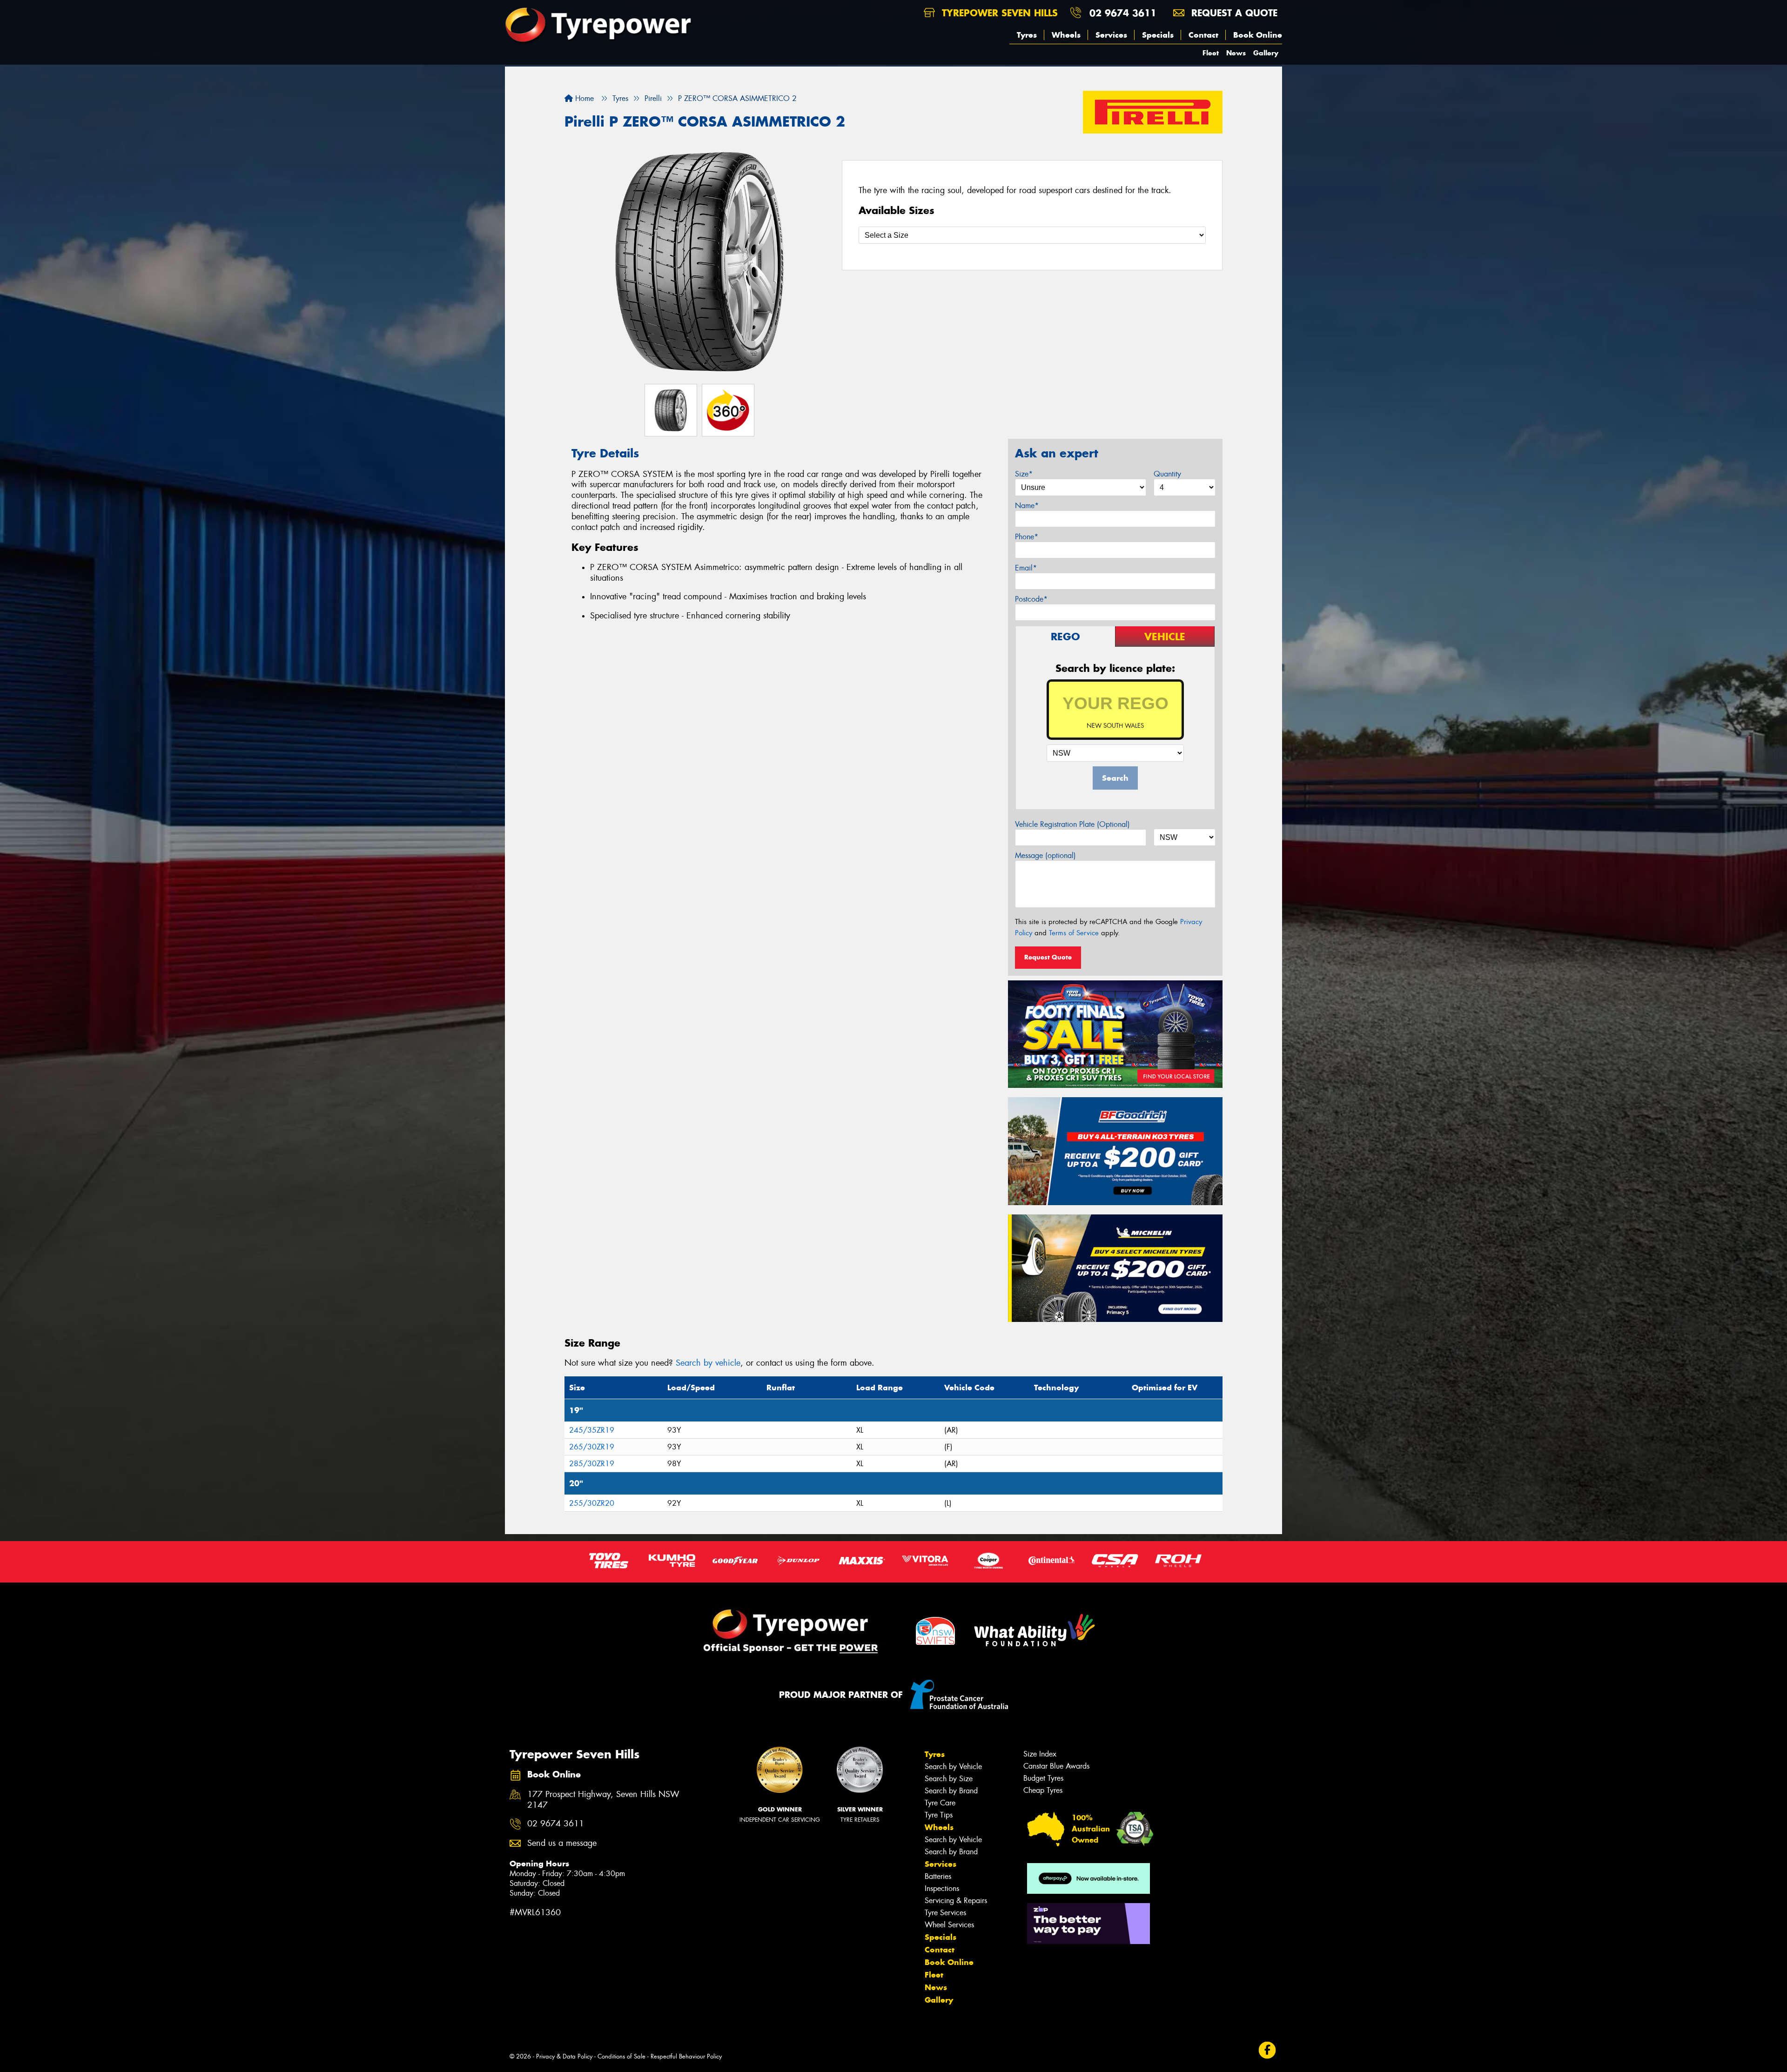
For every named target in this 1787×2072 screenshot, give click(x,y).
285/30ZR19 (592, 1464)
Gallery (1266, 53)
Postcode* (1031, 599)
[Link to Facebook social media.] (1267, 2050)
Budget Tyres (1043, 1778)
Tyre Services (945, 1913)
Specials (1158, 35)
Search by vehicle (708, 1363)
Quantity (1167, 474)
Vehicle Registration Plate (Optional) (1072, 824)
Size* (1024, 474)
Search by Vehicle (953, 1767)
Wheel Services (949, 1925)
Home (583, 98)
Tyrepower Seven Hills (998, 13)
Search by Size (949, 1779)
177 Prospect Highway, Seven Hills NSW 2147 (603, 1800)
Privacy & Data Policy (564, 2056)
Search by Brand (951, 1791)
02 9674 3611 (1123, 13)
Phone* (1027, 537)
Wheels (1066, 35)
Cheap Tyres (1043, 1790)
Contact (1203, 35)
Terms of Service (1074, 933)
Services (1111, 35)
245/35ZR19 (592, 1430)
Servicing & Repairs (956, 1901)
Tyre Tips (939, 1815)
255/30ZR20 (592, 1503)
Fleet (1211, 53)
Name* (1027, 506)
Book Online (1258, 35)
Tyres (1027, 35)
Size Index (1040, 1754)
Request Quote (1048, 957)
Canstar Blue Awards (1056, 1766)
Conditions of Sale (621, 2056)
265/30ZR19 (592, 1447)
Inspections (942, 1888)
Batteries (938, 1876)
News (1236, 53)
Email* (1026, 568)
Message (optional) (1045, 855)
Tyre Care (940, 1803)
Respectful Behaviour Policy (686, 2056)
